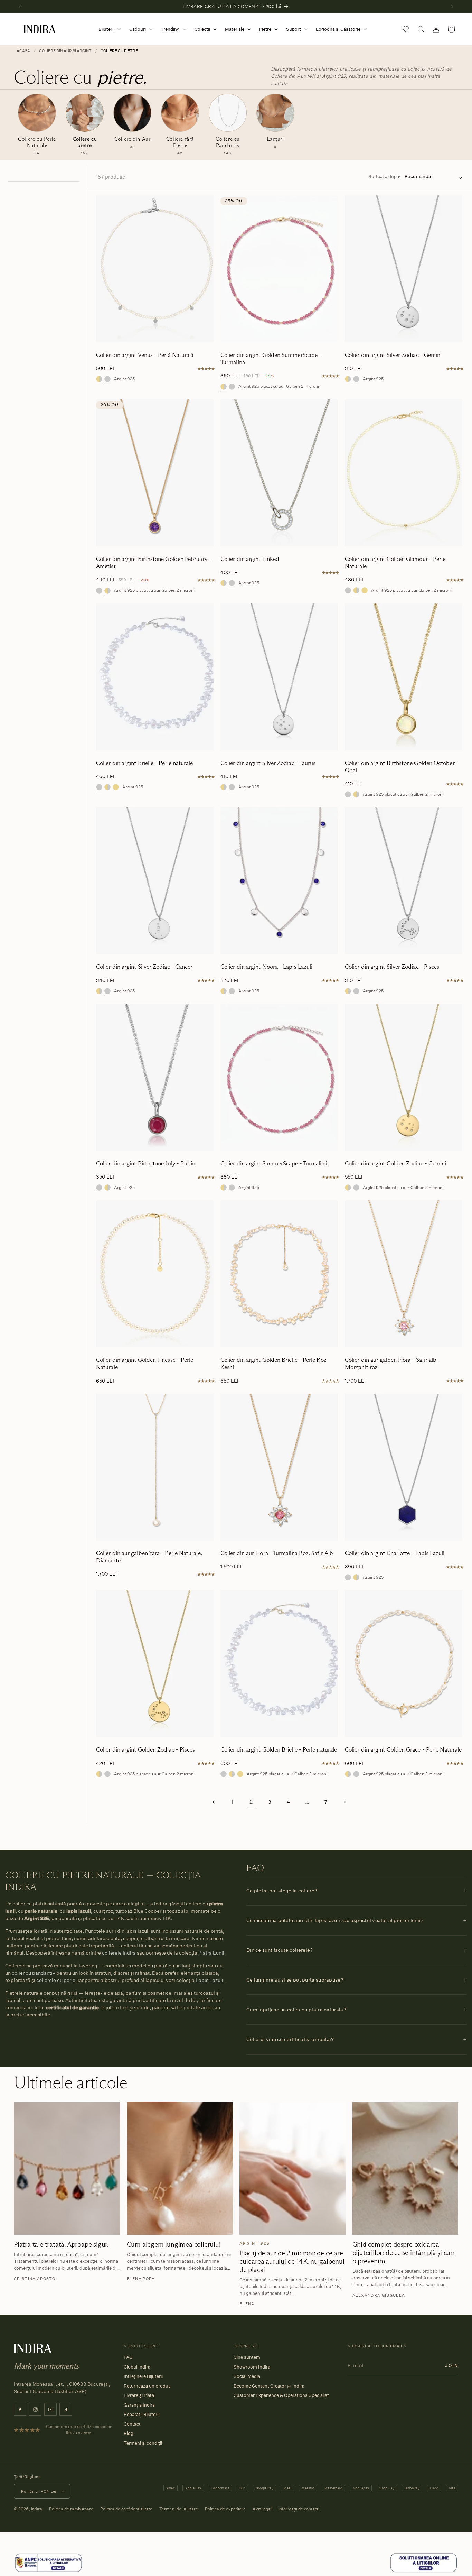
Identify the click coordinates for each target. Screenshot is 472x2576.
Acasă (23, 51)
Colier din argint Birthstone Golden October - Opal (402, 767)
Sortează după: (384, 176)
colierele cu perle (56, 1980)
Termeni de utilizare (179, 2509)
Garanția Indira (139, 2405)
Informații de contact (298, 2509)
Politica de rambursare (71, 2509)
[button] (108, 29)
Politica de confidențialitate (126, 2509)
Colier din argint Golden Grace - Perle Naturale (403, 1750)
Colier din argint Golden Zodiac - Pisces (145, 1750)
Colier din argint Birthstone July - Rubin (146, 1164)
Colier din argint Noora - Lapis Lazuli (266, 967)
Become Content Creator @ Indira (269, 2386)
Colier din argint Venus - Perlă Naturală (145, 355)
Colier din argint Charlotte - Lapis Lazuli (395, 1553)
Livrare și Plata (139, 2395)
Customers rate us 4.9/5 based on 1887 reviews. (79, 2429)
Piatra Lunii (211, 1953)
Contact (132, 2424)
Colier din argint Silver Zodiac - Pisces (392, 967)
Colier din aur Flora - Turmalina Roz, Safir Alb (277, 1553)
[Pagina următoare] (344, 1802)
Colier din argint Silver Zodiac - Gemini (393, 355)
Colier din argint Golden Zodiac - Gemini (395, 1164)
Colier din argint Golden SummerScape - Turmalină (271, 359)
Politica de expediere (225, 2509)
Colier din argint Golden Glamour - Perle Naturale (395, 563)
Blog (129, 2433)
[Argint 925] (107, 379)
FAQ (128, 2357)
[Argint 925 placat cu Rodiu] (348, 590)
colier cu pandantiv (34, 1973)
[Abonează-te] (452, 2365)
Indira (37, 2509)
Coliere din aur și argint (65, 51)
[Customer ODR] (424, 2571)
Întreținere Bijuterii (143, 2376)
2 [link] (251, 1802)
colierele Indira (119, 1953)
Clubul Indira (137, 2367)
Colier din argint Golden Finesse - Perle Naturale (145, 1364)
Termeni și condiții (143, 2443)
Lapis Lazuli (209, 1980)
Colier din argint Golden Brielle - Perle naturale (279, 1750)
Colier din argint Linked (250, 559)
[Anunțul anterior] (20, 7)
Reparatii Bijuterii (141, 2414)
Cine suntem (247, 2357)
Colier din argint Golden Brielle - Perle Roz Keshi (273, 1364)
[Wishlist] (406, 29)
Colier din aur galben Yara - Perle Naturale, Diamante (149, 1557)
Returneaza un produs (147, 2386)
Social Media (247, 2376)
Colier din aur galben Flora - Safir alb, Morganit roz (391, 1364)
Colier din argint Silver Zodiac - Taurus (268, 763)
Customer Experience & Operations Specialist (281, 2395)
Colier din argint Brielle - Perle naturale (145, 763)
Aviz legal (262, 2509)
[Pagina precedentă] (214, 1802)
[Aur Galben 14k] (365, 590)
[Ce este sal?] (48, 2571)
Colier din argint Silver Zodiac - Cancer (144, 967)
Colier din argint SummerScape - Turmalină (274, 1164)
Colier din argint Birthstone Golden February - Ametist (154, 563)
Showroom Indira (252, 2367)
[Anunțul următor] (452, 7)
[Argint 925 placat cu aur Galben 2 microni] (99, 379)
